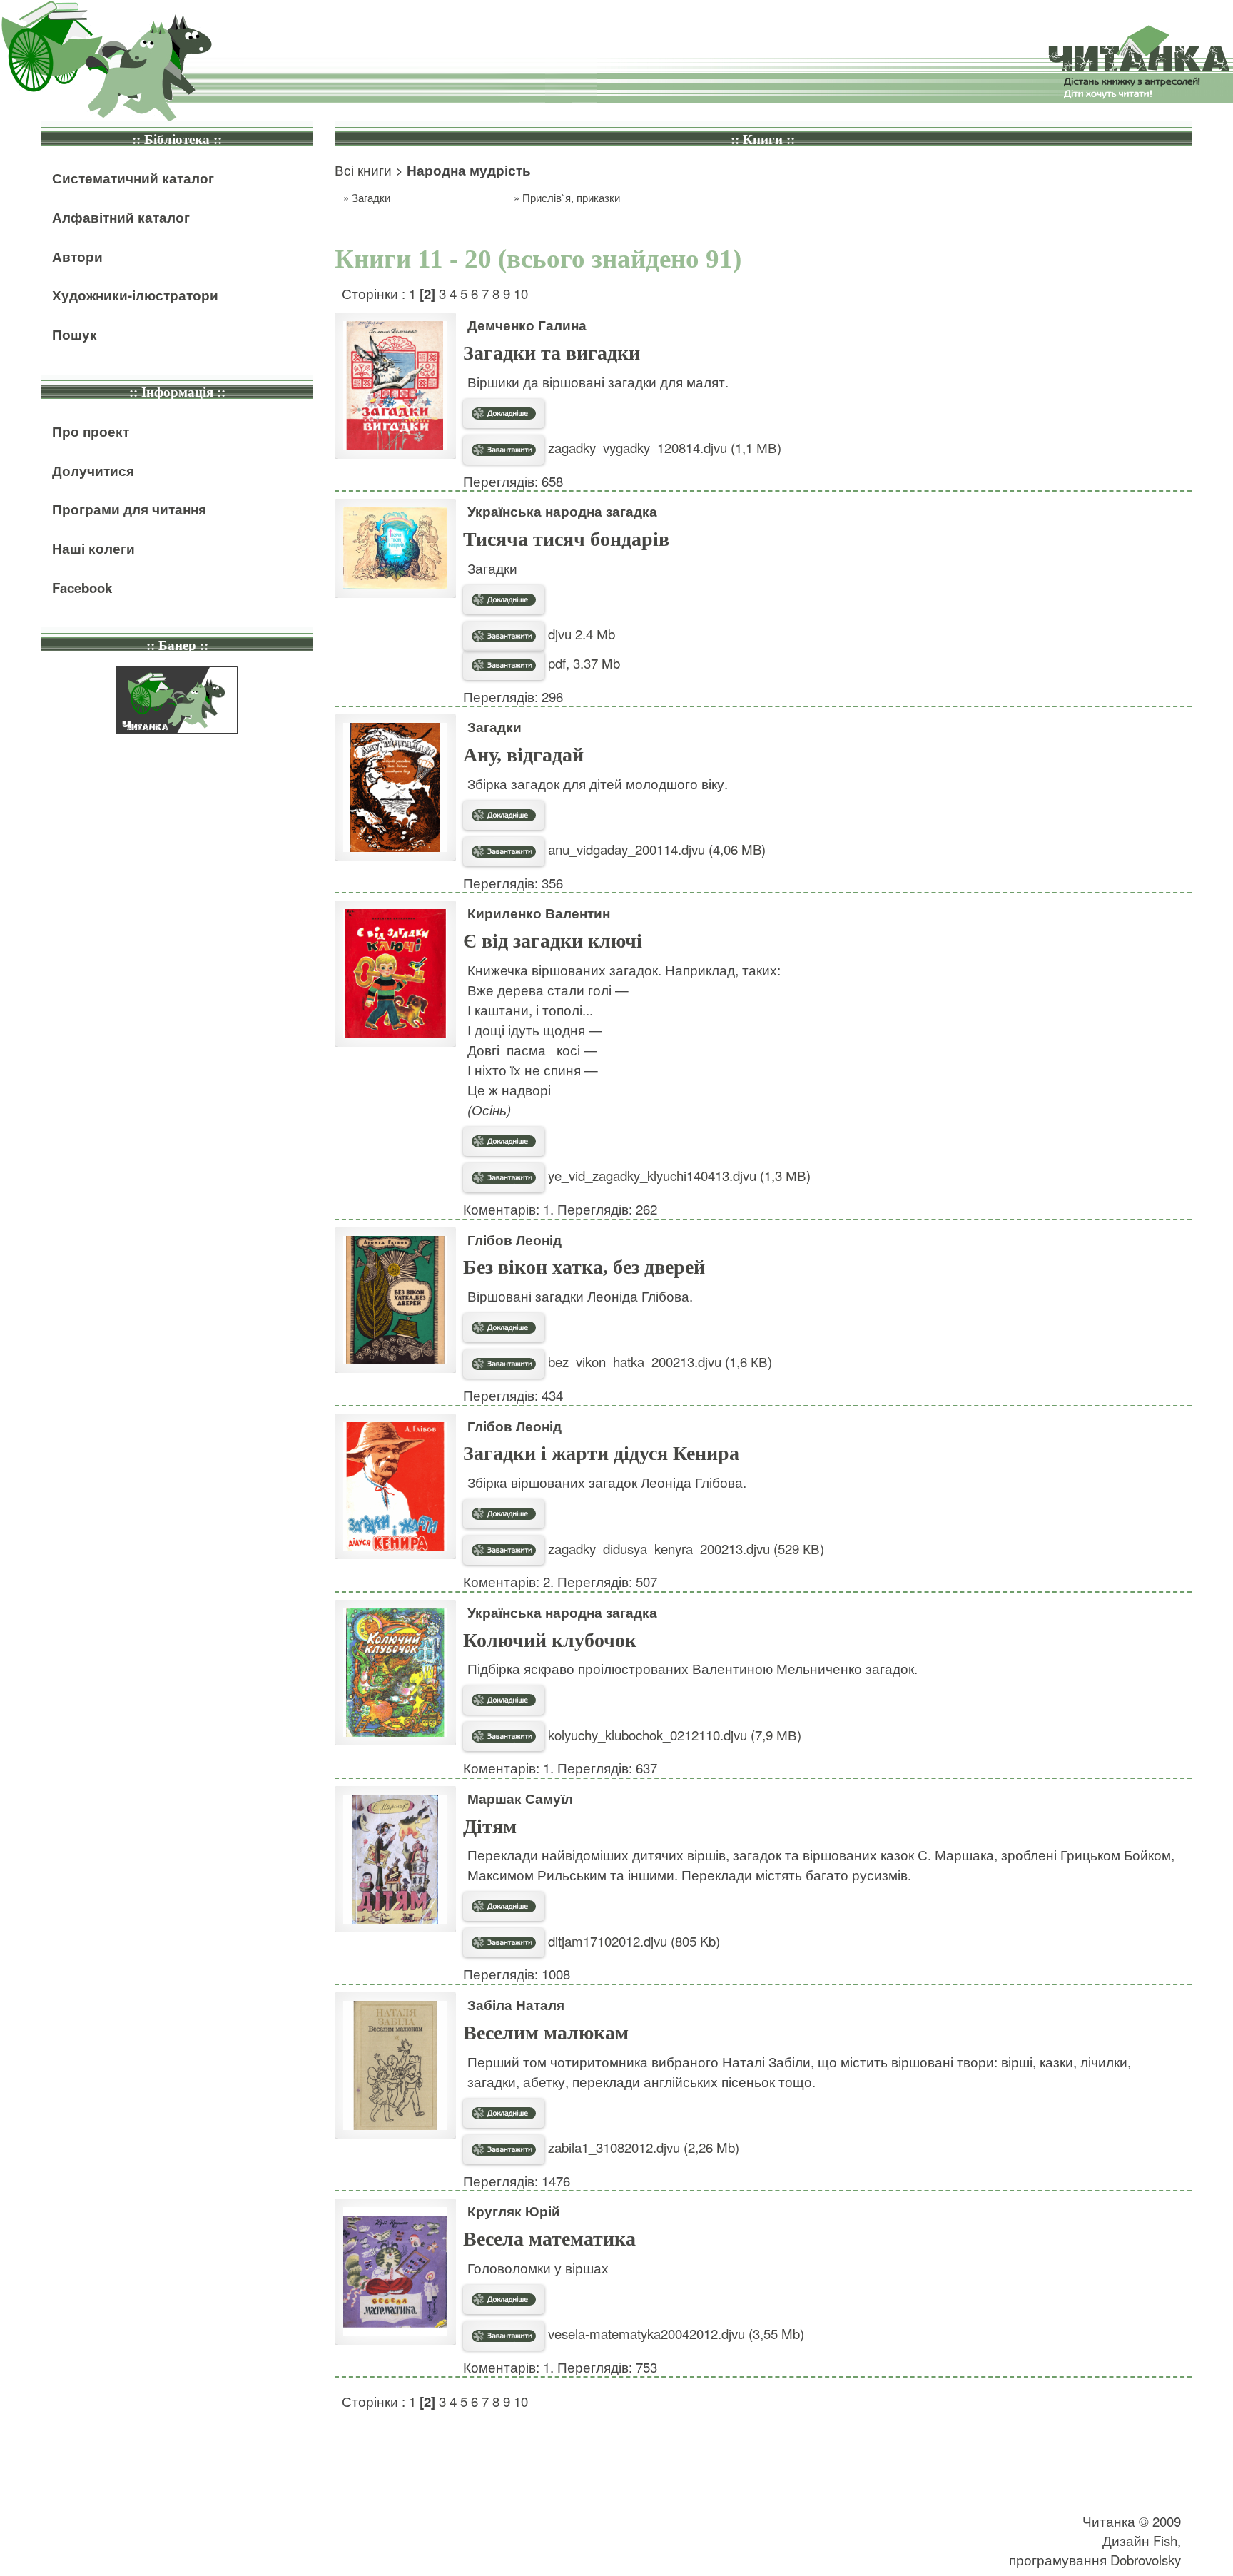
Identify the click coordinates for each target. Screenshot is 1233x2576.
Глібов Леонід (514, 1240)
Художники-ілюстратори (135, 295)
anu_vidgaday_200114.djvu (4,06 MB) (655, 849)
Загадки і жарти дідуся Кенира (601, 1453)
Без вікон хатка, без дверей (584, 1267)
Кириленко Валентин (539, 913)
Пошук (75, 334)
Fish (1165, 2540)
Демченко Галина (527, 325)
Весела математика (549, 2239)
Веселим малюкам (546, 2033)
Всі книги (363, 170)
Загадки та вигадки (552, 353)
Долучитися (93, 471)
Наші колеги (93, 548)
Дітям (490, 1826)
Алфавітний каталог (121, 217)
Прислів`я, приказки (571, 197)
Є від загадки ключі (553, 941)
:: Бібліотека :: (177, 140)
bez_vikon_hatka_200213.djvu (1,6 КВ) (658, 1361)
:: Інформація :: (177, 392)
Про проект (91, 431)
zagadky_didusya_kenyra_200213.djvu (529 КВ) (684, 1548)
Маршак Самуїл (520, 1799)
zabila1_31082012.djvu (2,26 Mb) (642, 2147)
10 (521, 293)
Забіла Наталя (516, 2005)
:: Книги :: (763, 140)
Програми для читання (129, 509)
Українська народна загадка (562, 511)
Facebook (82, 588)
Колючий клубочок (550, 1640)
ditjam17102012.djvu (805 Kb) (632, 1941)
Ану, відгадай (523, 755)
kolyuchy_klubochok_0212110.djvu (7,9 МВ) (673, 1735)
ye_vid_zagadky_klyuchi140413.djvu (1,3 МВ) (678, 1175)
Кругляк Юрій (514, 2211)
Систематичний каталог (133, 178)
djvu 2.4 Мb (580, 634)
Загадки (371, 197)
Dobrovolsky (1146, 2560)
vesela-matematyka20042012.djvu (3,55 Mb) (674, 2333)
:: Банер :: (177, 645)
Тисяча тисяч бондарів (566, 539)
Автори (77, 257)
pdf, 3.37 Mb (582, 663)
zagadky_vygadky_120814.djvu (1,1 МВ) (663, 447)
